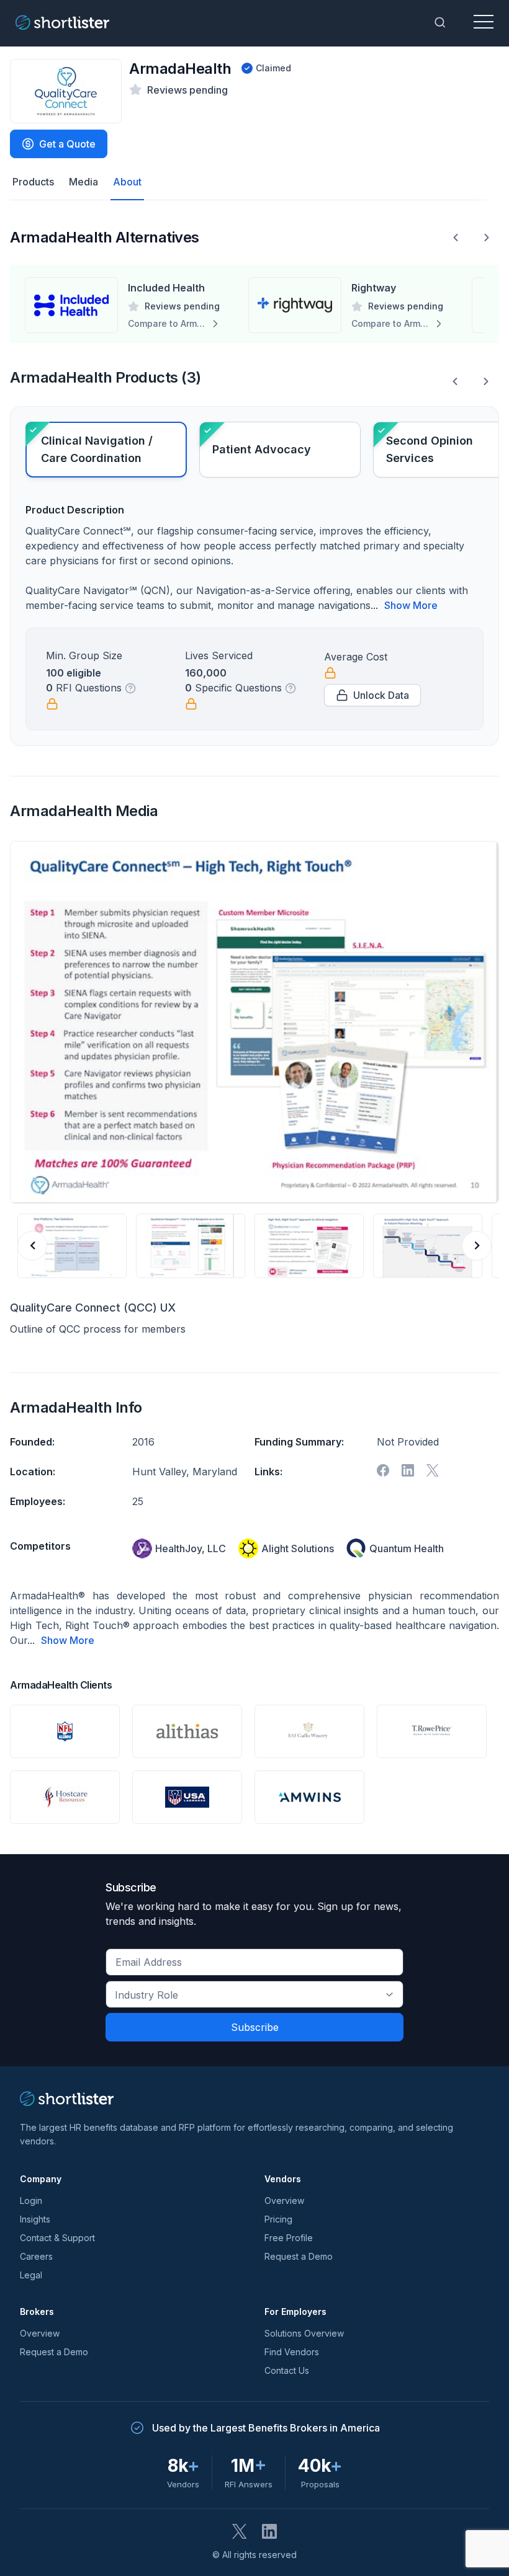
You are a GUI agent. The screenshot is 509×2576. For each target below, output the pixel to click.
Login (31, 2201)
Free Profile (289, 2238)
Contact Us (287, 2370)
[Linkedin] (408, 1470)
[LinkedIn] (269, 2531)
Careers (36, 2256)
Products (33, 182)
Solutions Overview (304, 2333)
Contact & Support (57, 2238)
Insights (35, 2219)
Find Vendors (292, 2352)
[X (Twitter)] (240, 2531)
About (127, 182)
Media (83, 182)
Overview (284, 2201)
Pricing (278, 2219)
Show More (411, 605)
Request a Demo (299, 2256)
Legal (31, 2275)
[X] (433, 1470)
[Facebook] (383, 1470)
